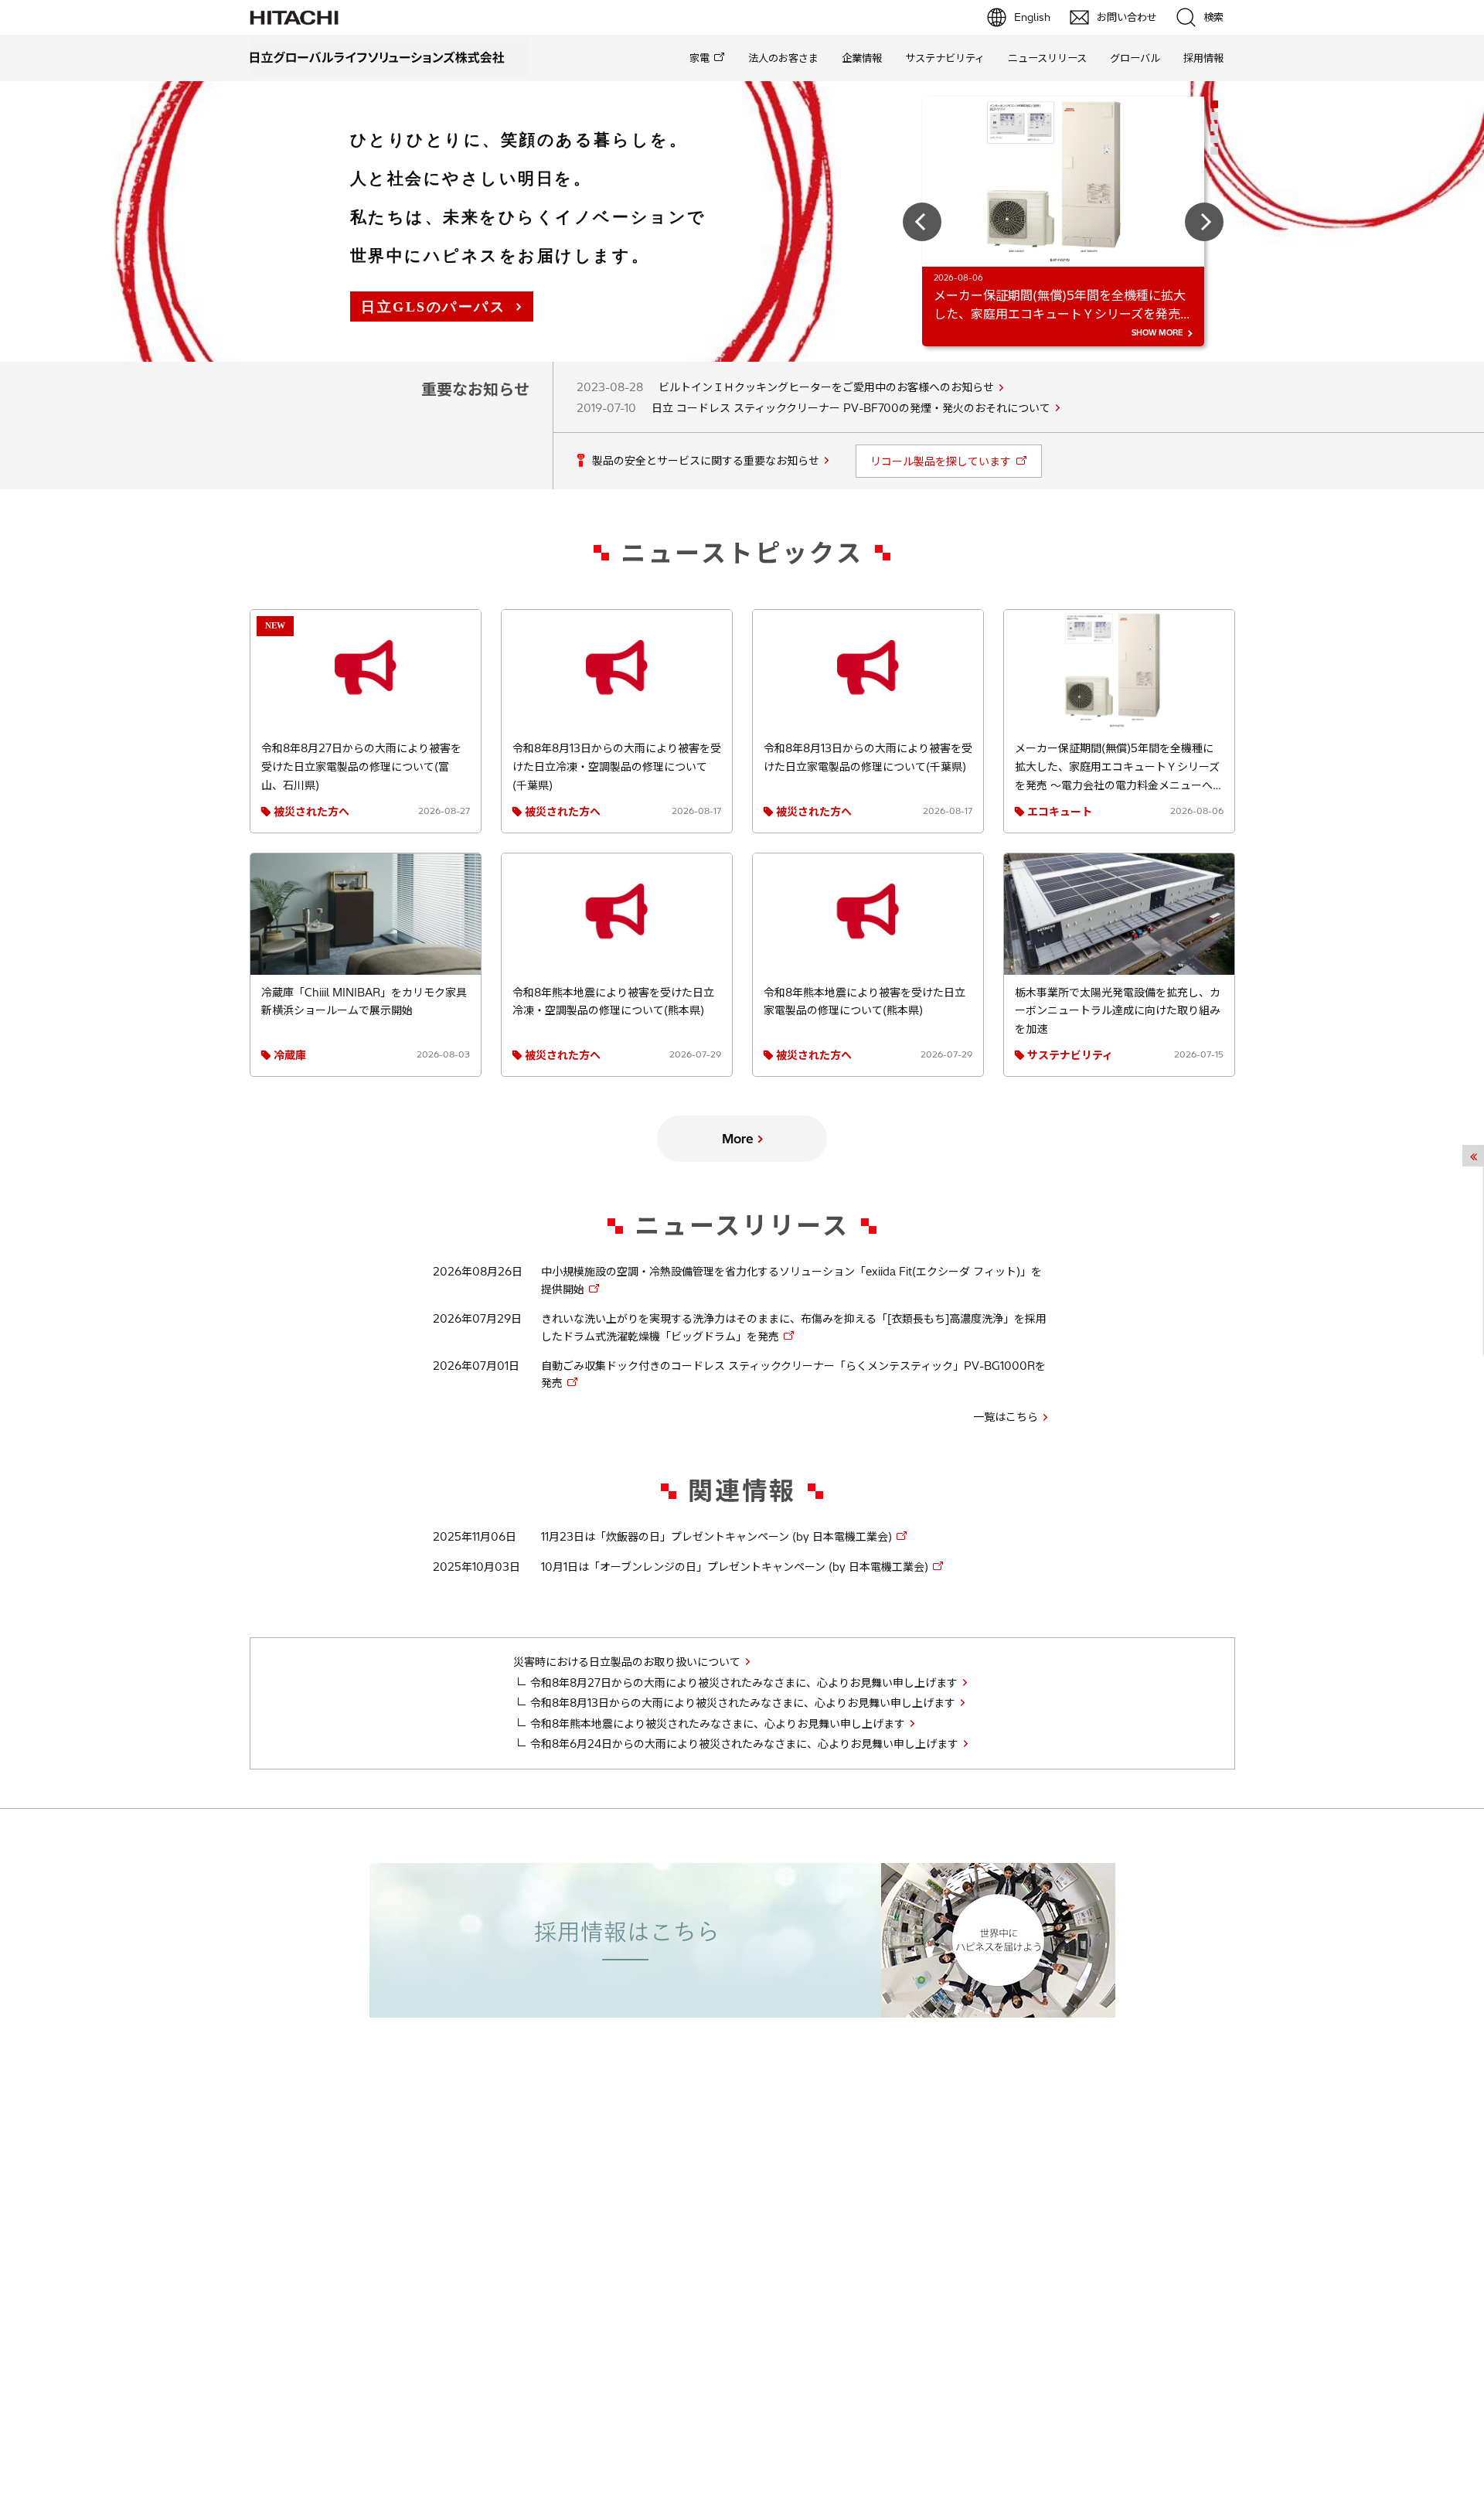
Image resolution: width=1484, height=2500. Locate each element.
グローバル (1135, 58)
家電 (699, 58)
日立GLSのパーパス (433, 307)
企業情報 (862, 58)
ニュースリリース (1047, 58)
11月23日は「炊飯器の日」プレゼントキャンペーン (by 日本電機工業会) (716, 1537)
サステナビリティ (945, 58)
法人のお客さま (783, 58)
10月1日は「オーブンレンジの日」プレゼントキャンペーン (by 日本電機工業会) (735, 1567)
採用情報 (1203, 58)
